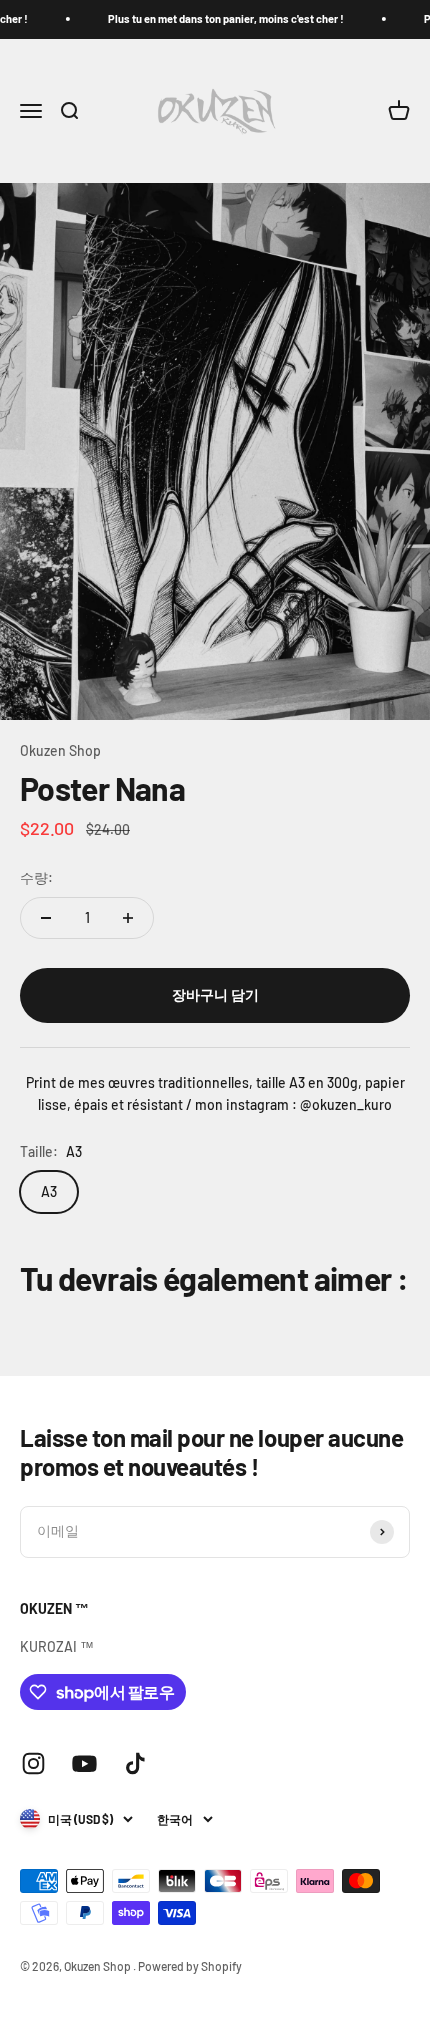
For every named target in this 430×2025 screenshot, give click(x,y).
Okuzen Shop (60, 750)
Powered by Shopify (190, 1966)
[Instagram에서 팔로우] (33, 1763)
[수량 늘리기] (128, 918)
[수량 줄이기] (46, 918)
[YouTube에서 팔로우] (84, 1763)
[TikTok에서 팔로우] (135, 1763)
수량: (36, 877)
